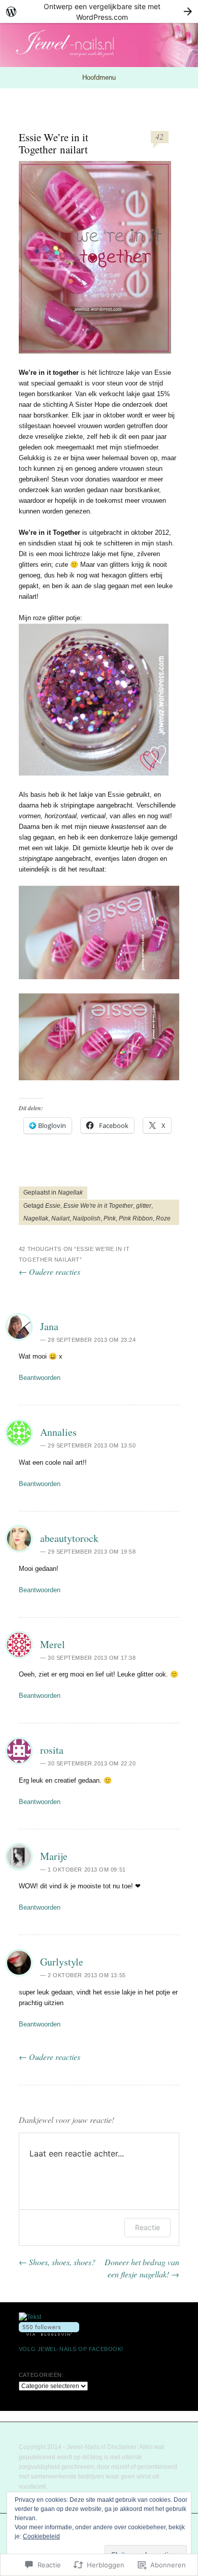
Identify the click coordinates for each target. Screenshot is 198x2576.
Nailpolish (87, 1218)
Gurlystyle (62, 1962)
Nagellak (70, 1193)
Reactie (147, 2227)
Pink (110, 1218)
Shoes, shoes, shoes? (57, 2262)
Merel (53, 1644)
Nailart (60, 1218)
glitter (144, 1206)
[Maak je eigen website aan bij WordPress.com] (99, 11)
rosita (52, 1750)
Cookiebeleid (41, 2536)
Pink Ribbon (136, 1218)
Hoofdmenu (99, 77)
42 (159, 136)
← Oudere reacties (49, 1271)
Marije (54, 1856)
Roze (163, 1218)
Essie (53, 1206)
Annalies (58, 1432)
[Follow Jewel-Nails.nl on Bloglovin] (49, 2334)
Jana (49, 1326)
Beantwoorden (40, 1378)
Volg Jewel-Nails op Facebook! (71, 2349)
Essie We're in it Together (98, 1206)
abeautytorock (69, 1538)
